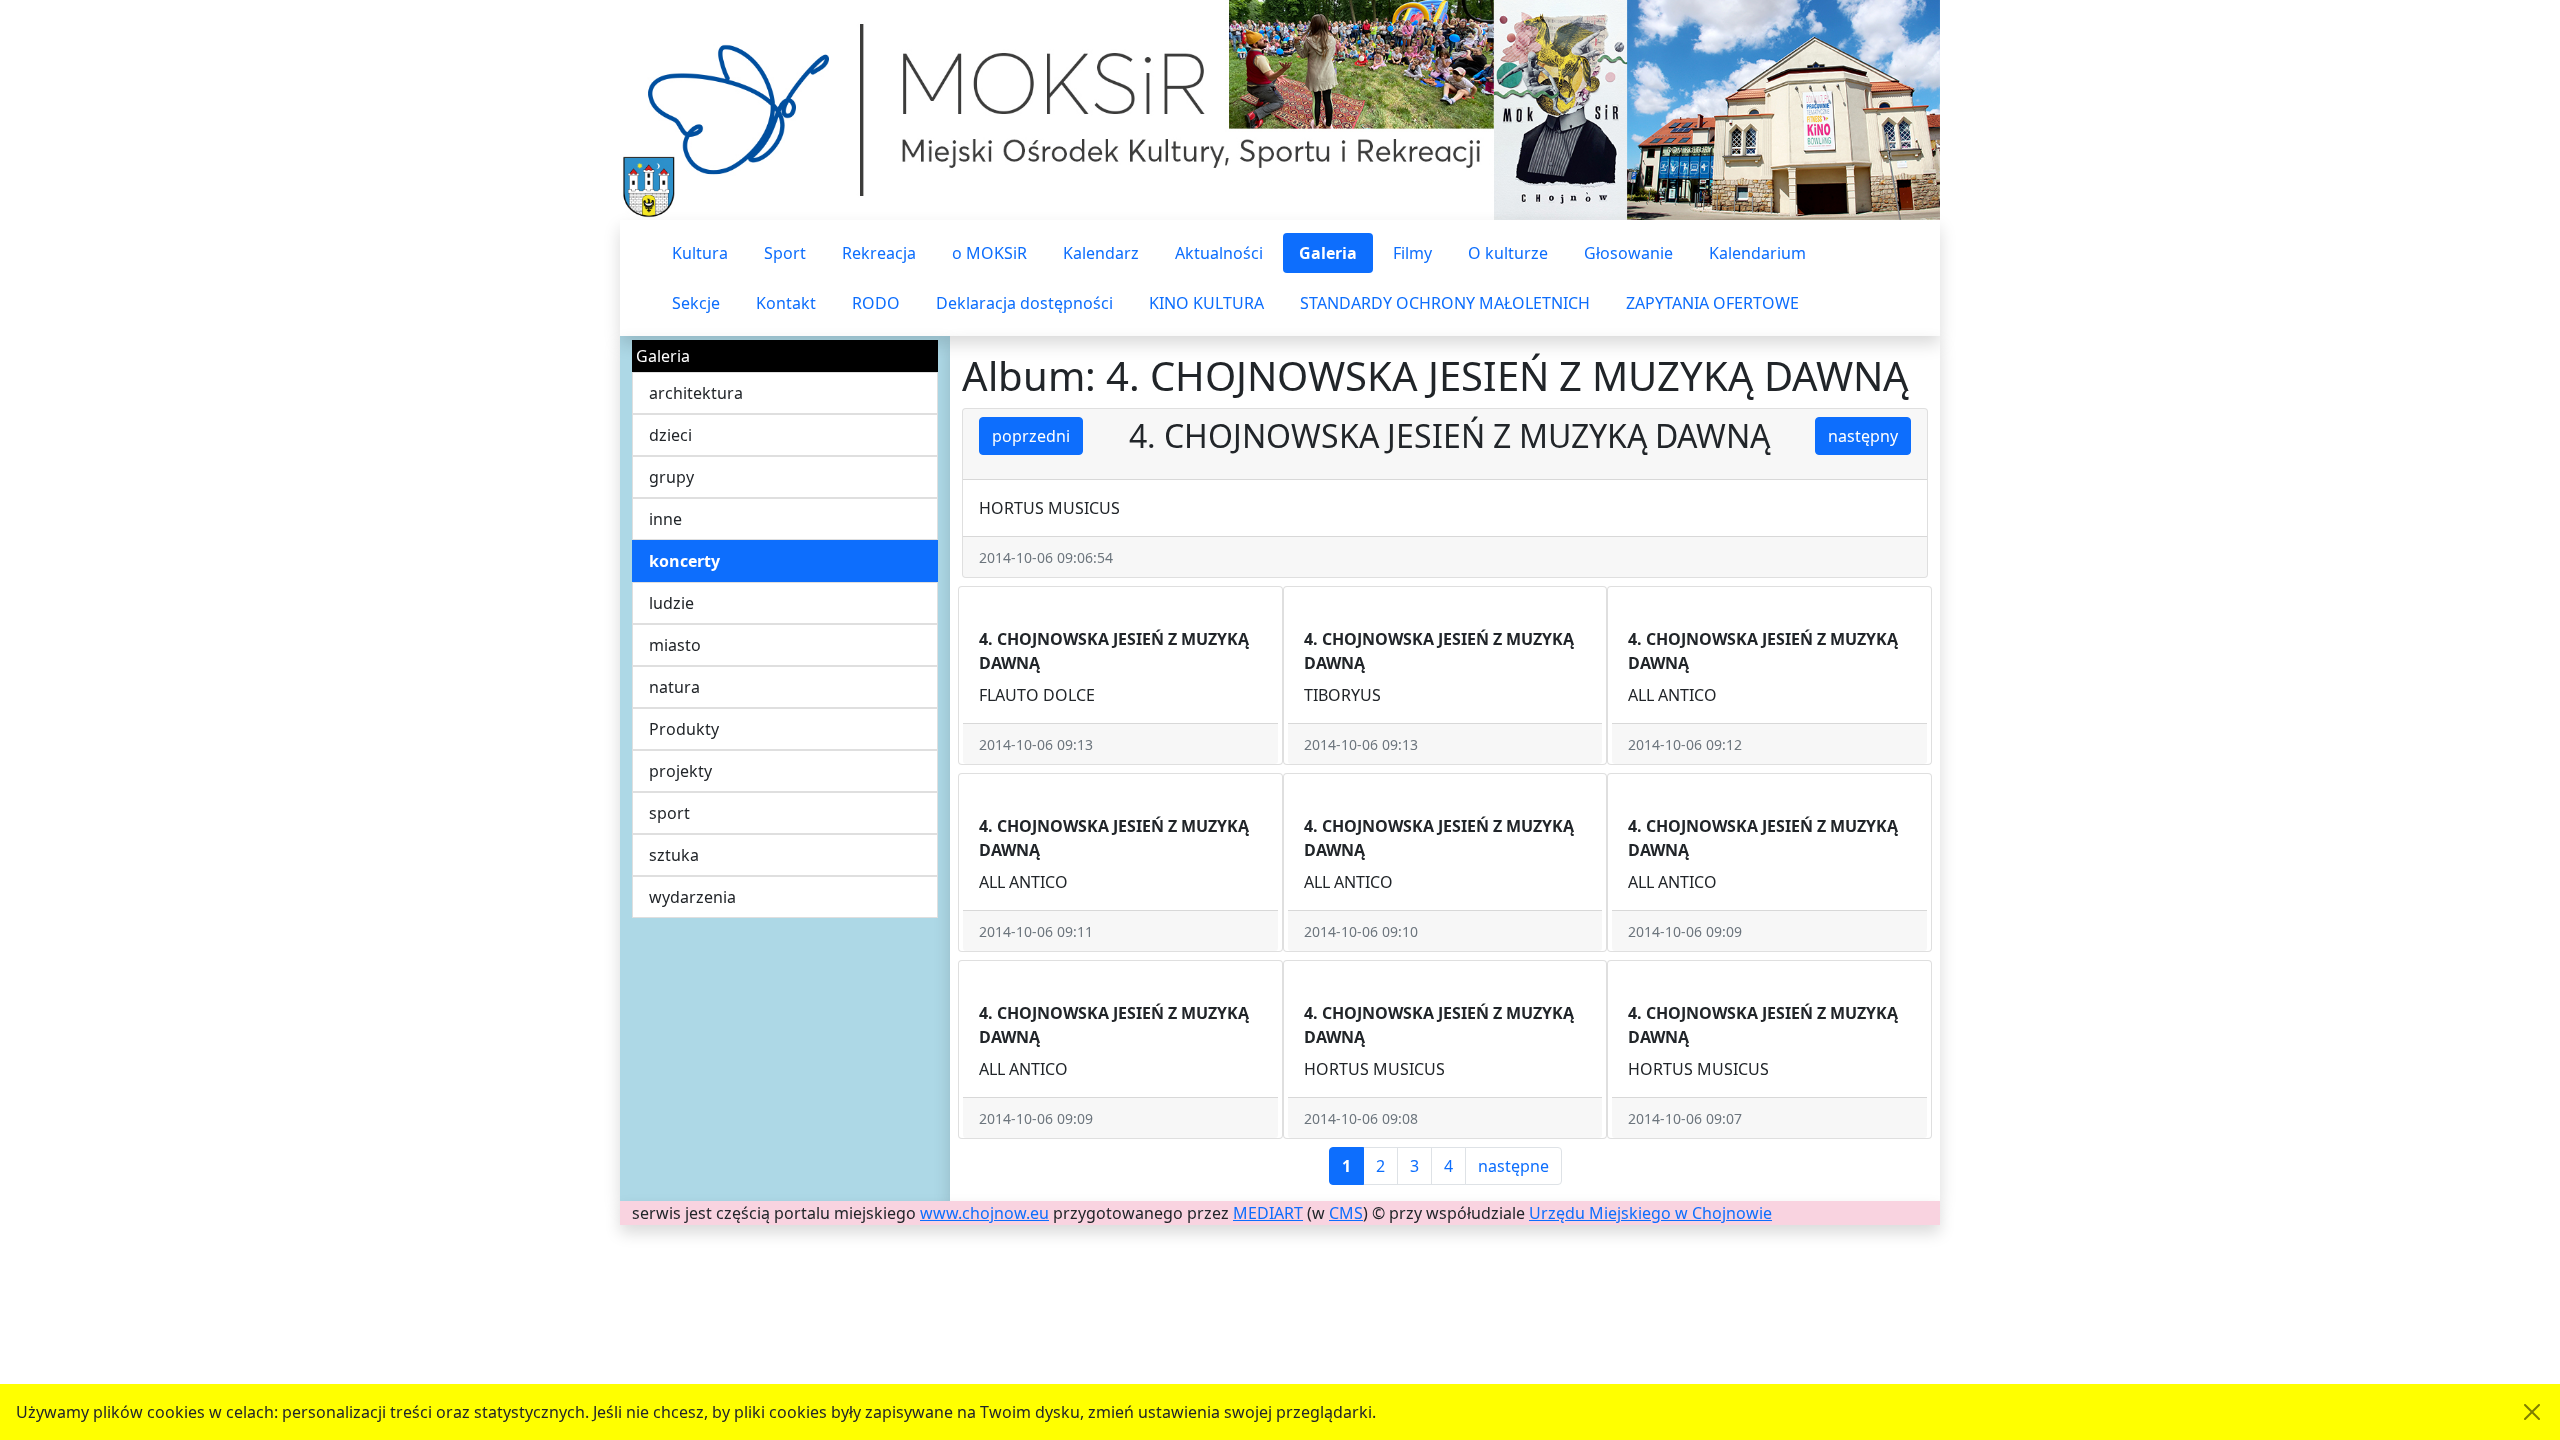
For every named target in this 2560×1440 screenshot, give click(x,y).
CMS (1346, 1213)
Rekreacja (879, 253)
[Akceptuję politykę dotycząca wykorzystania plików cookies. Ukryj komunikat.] (2532, 1412)
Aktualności (1219, 253)
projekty (680, 771)
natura (674, 687)
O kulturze (1508, 253)
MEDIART (1268, 1213)
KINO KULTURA (1206, 303)
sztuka (674, 855)
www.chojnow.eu (984, 1213)
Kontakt (786, 303)
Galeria (1328, 253)
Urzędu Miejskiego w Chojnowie (1650, 1213)
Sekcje (696, 303)
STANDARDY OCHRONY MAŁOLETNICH (1445, 303)
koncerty (684, 561)
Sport (785, 253)
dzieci (670, 435)
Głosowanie (1628, 253)
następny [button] (1863, 436)
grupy (671, 477)
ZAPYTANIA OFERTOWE (1712, 303)
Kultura (700, 253)
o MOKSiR (989, 253)
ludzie (671, 603)
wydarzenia (692, 897)
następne (1513, 1166)
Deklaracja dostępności (1024, 303)
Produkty (684, 729)
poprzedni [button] (1031, 436)
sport (669, 813)
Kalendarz (1101, 253)
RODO (876, 303)
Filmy (1412, 253)
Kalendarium (1757, 253)
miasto (675, 645)
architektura (696, 393)
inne (665, 519)
